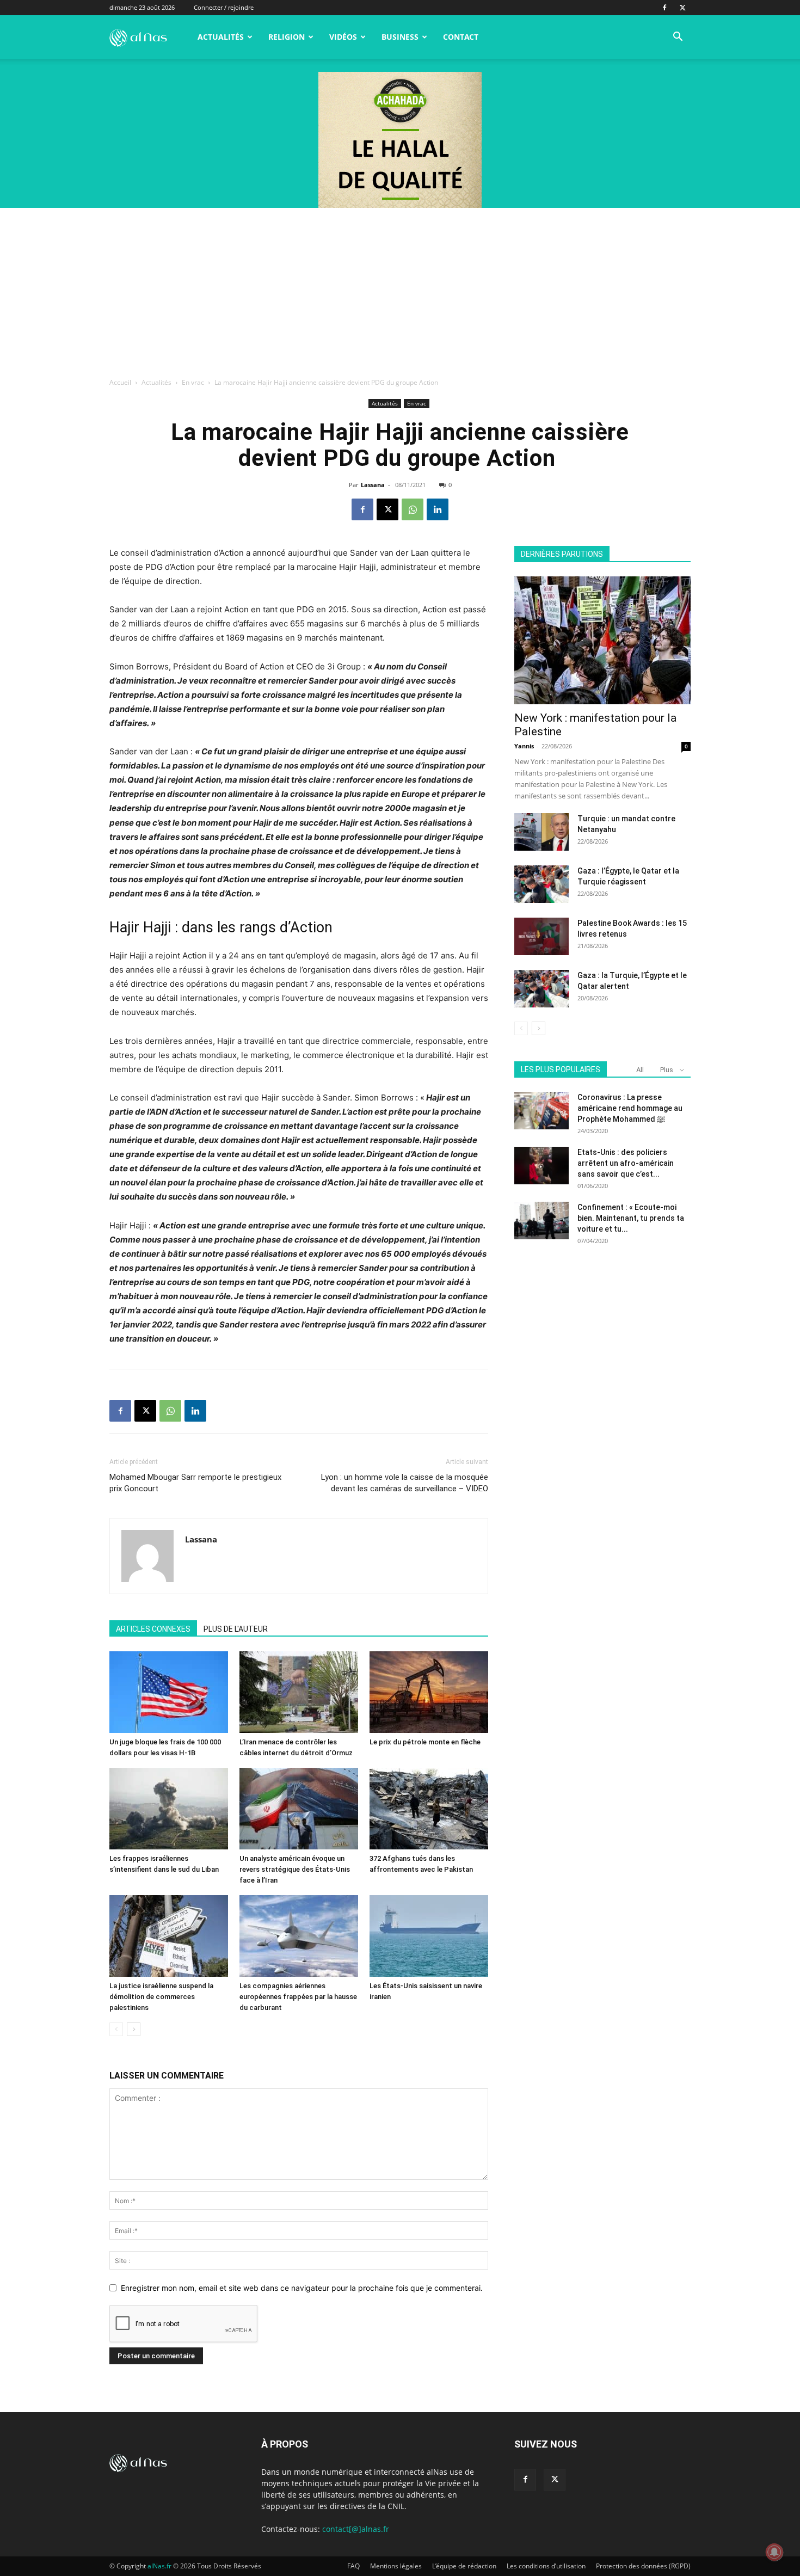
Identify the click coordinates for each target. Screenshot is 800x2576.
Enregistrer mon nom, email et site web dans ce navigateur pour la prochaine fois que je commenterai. (302, 2288)
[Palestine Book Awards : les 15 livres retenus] (541, 936)
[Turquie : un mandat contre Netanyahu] (541, 832)
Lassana (373, 485)
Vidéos (343, 37)
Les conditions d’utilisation (546, 2566)
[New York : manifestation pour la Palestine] (602, 640)
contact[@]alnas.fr (356, 2529)
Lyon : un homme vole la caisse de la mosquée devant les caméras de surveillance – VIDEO (405, 1483)
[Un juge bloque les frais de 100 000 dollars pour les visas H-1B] (169, 1692)
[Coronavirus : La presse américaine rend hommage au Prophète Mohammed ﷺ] (541, 1111)
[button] (678, 38)
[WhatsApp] (413, 509)
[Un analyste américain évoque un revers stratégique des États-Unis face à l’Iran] (299, 1809)
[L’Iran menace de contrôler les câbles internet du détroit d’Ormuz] (299, 1692)
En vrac (193, 382)
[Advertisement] (400, 290)
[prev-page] (116, 2029)
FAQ (353, 2566)
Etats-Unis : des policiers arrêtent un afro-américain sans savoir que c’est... (626, 1163)
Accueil (120, 382)
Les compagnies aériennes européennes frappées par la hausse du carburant (298, 1997)
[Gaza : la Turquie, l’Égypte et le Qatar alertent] (541, 989)
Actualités (221, 37)
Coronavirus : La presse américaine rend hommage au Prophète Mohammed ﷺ (630, 1108)
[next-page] (134, 2029)
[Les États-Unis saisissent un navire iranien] (429, 1936)
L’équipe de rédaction (464, 2566)
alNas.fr (159, 2566)
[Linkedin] (438, 509)
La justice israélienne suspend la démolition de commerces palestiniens (161, 1997)
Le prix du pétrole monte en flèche (425, 1742)
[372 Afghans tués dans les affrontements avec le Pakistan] (429, 1809)
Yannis (524, 746)
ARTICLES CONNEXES (153, 1629)
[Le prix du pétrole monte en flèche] (429, 1692)
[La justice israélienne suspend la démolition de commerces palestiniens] (169, 1936)
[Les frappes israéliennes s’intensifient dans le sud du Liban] (169, 1809)
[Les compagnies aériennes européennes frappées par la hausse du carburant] (299, 1936)
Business (400, 37)
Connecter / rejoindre (224, 7)
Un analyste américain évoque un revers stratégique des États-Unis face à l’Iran (295, 1869)
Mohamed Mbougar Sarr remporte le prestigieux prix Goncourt (195, 1483)
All (640, 1070)
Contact (461, 37)
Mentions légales (396, 2566)
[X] (682, 8)
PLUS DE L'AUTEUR (236, 1629)
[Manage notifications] (774, 2552)
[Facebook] (664, 8)
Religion (287, 37)
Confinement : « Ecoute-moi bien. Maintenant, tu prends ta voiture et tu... (631, 1218)
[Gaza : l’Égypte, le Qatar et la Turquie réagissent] (541, 884)
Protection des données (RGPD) (643, 2566)
